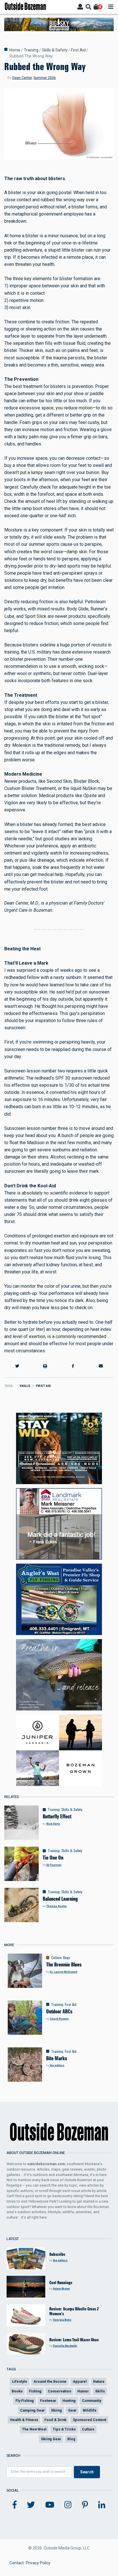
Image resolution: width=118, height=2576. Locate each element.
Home (15, 50)
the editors (57, 2065)
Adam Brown (61, 2289)
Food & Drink (55, 2420)
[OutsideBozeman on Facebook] (15, 2505)
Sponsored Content (90, 2420)
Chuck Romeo (59, 2019)
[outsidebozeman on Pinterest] (85, 2505)
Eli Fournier (54, 1865)
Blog (71, 2439)
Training (31, 50)
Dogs (66, 1958)
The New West (34, 2429)
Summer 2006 (45, 78)
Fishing (35, 2391)
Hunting (69, 2401)
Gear (72, 2410)
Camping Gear (32, 2410)
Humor (83, 2391)
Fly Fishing (25, 2401)
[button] (17, 1366)
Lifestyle (20, 2381)
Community (92, 2401)
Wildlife (90, 2410)
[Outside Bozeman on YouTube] (50, 2505)
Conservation (59, 2391)
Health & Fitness (24, 2420)
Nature (99, 2381)
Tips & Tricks (64, 2429)
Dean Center (22, 78)
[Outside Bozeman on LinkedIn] (102, 2505)
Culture (56, 1958)
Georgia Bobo (62, 2320)
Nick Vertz (53, 1824)
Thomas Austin (57, 1906)
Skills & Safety (55, 50)
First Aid (78, 50)
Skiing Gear (51, 2439)
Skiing (56, 2410)
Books (17, 2391)
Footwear (48, 2401)
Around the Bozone (50, 2381)
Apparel (80, 2381)
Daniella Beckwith (65, 2346)
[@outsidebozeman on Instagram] (68, 2505)
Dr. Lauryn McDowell (64, 1972)
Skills (25, 1386)
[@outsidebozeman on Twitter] (31, 2505)
